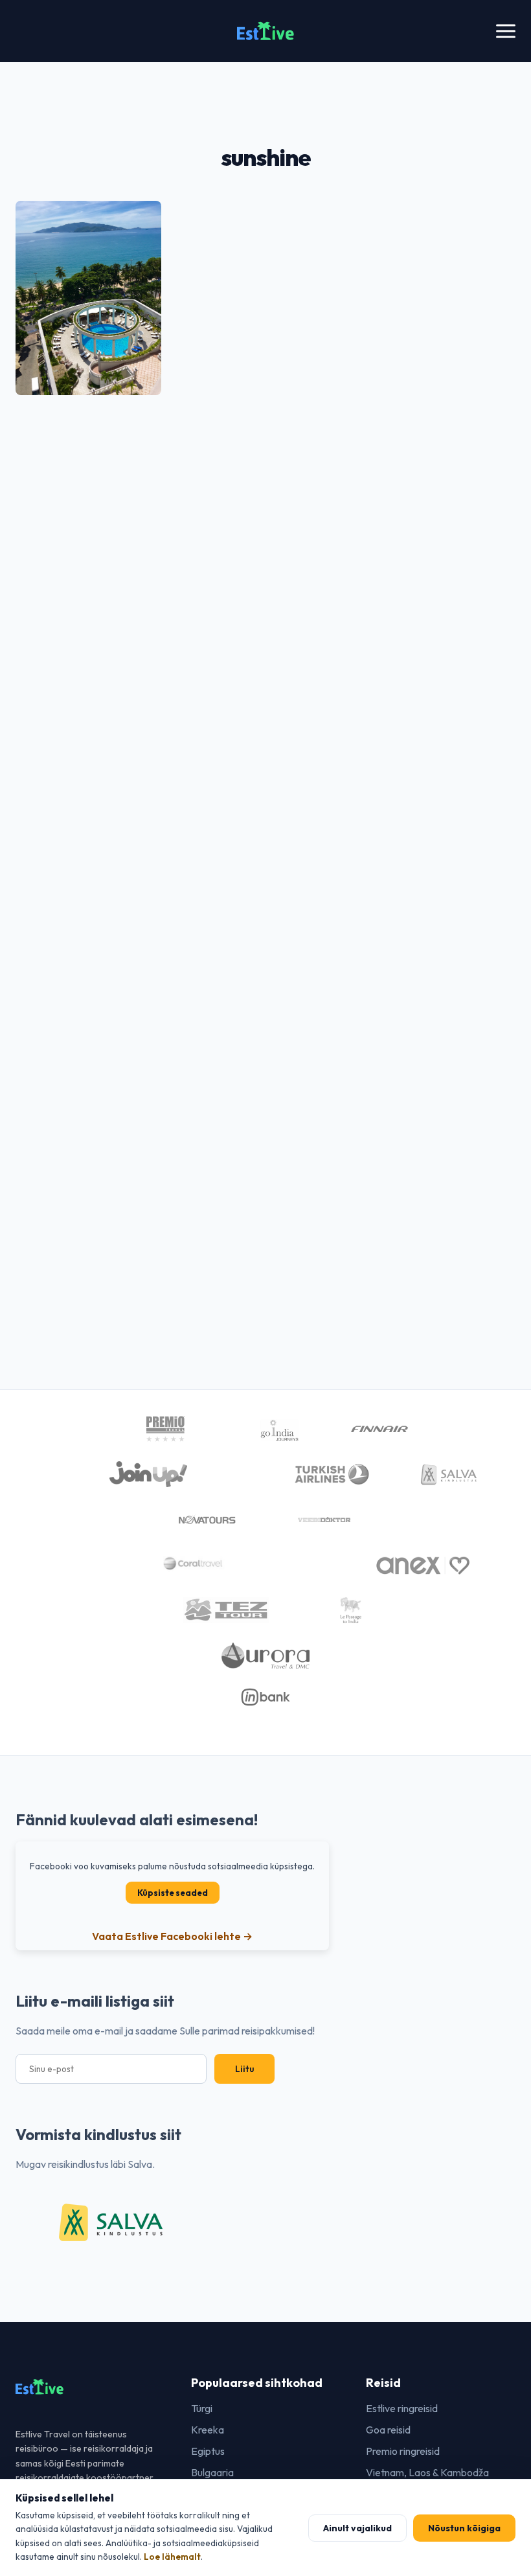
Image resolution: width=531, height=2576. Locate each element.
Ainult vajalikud (357, 2528)
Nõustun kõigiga (464, 2528)
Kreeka (208, 2430)
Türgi (202, 2408)
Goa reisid (388, 2430)
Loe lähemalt (172, 2557)
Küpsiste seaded (173, 1893)
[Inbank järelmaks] (266, 1699)
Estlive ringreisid (402, 2408)
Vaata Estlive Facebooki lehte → (172, 1936)
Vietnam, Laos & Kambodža (427, 2472)
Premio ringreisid (403, 2451)
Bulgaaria (212, 2472)
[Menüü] (506, 31)
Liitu (244, 2069)
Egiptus (208, 2451)
